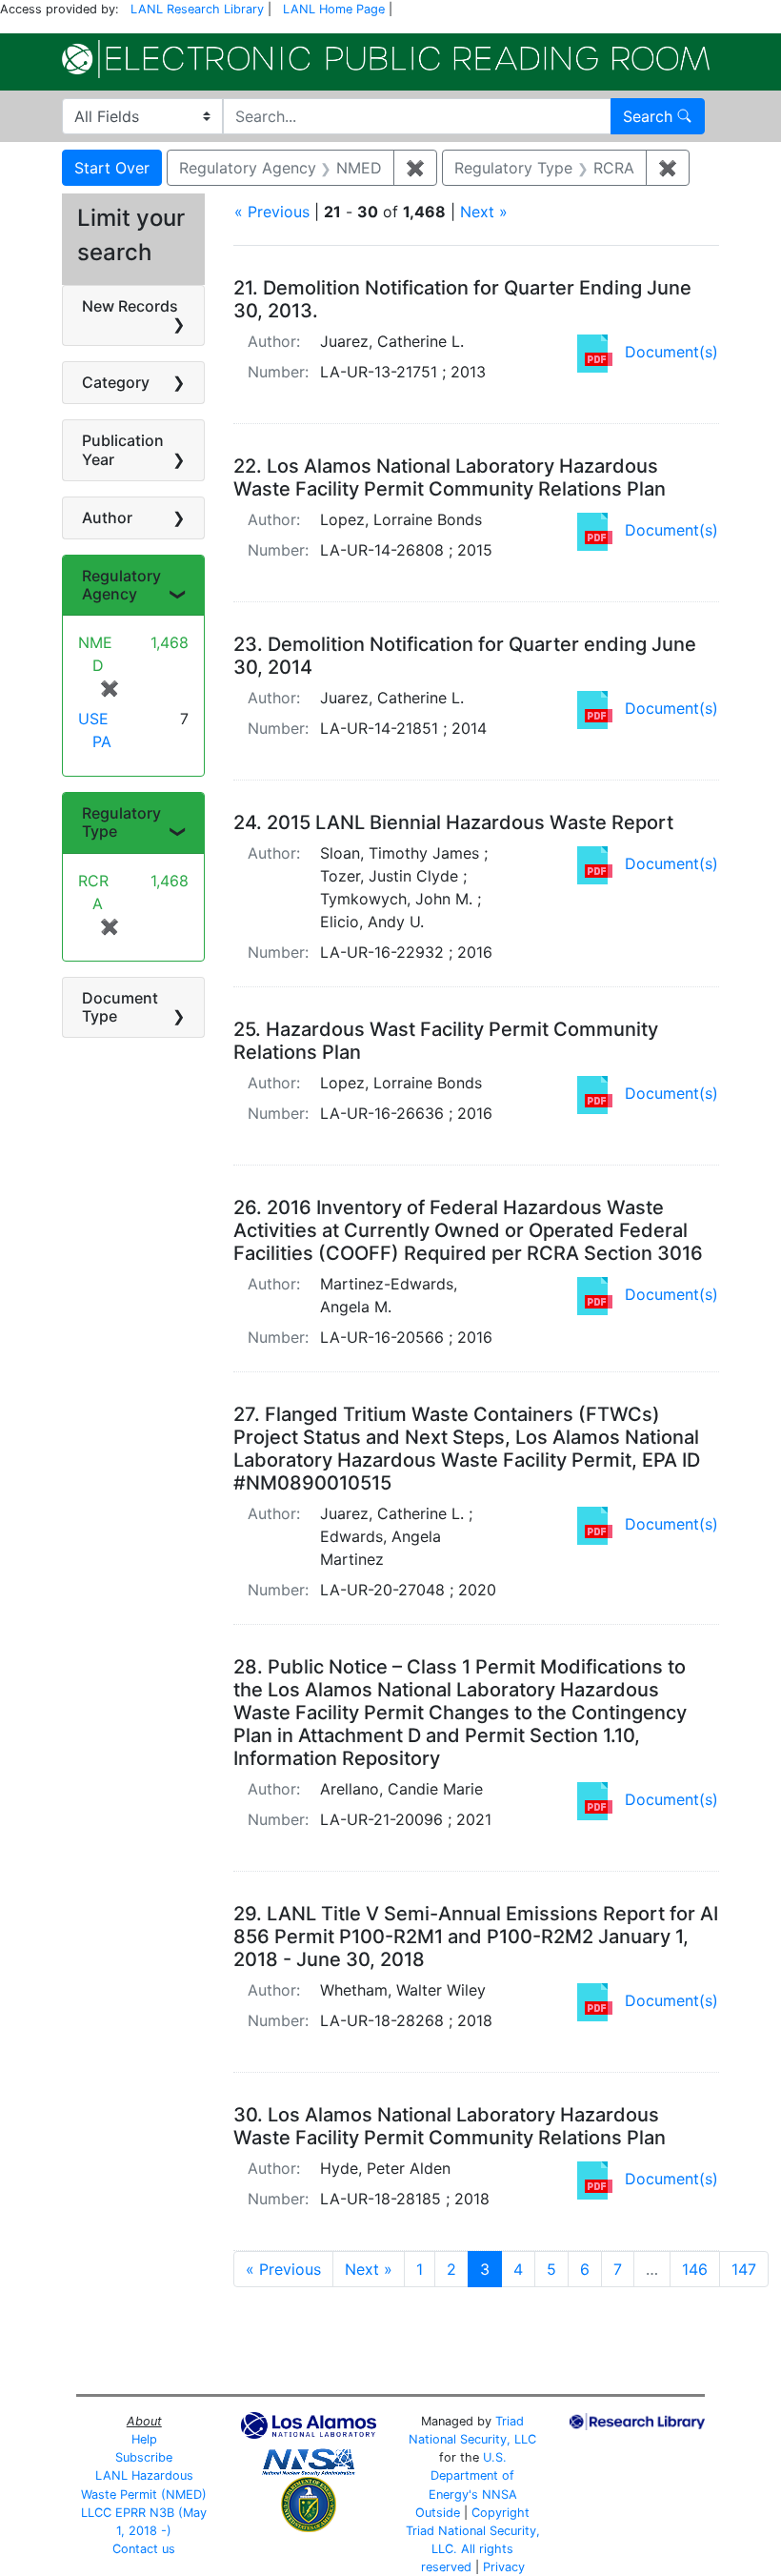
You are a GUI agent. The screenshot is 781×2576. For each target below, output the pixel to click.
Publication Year (123, 449)
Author (107, 517)
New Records (130, 306)
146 (695, 2269)
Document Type (120, 1007)
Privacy (504, 2567)
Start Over (112, 168)
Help (144, 2439)
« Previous (272, 212)
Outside (438, 2513)
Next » (484, 212)
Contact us (144, 2549)
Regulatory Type (121, 822)
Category (116, 382)
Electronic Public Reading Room (386, 59)
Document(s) (671, 352)
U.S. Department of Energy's (472, 2475)
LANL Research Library (197, 9)
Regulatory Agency (121, 585)
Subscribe (144, 2457)
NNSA (500, 2495)
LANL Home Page (334, 9)
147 (744, 2269)
